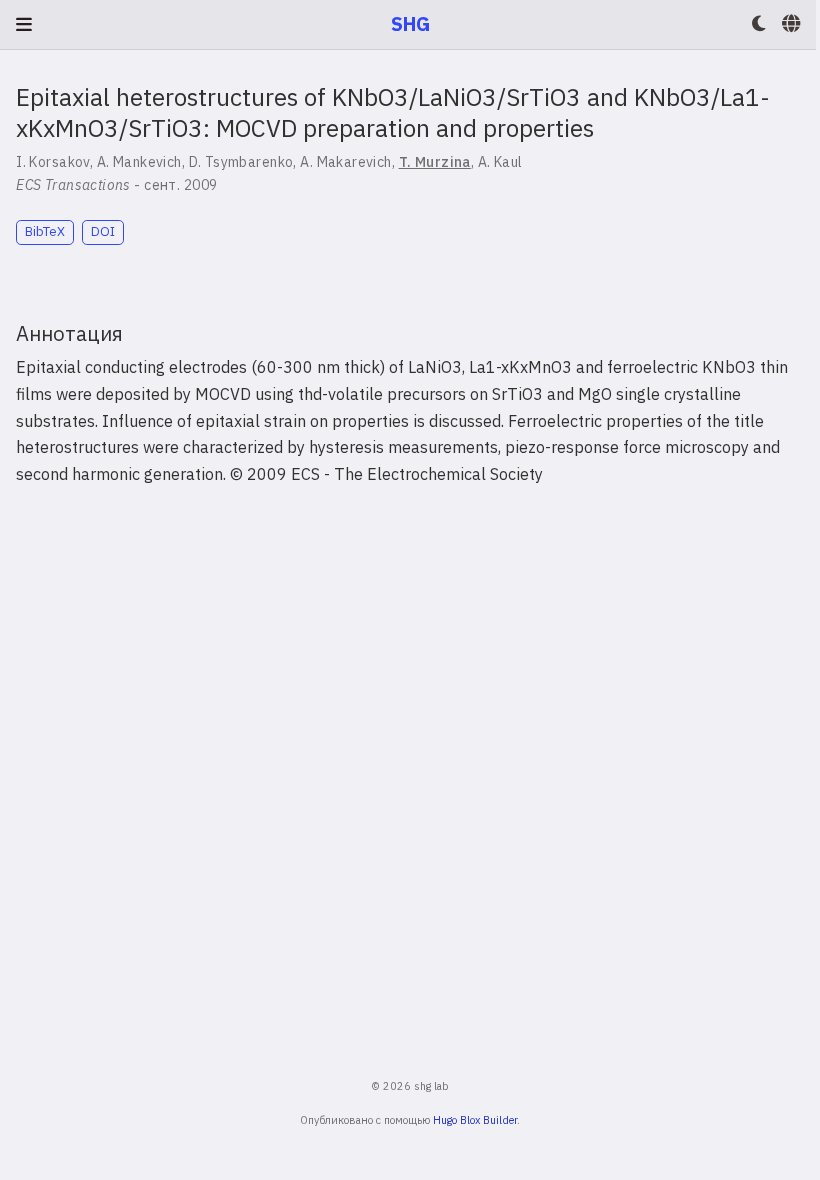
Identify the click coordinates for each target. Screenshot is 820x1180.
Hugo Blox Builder (475, 1120)
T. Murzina (435, 162)
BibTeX (45, 231)
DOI (103, 231)
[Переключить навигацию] (24, 24)
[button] (759, 24)
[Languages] (793, 24)
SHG (410, 23)
